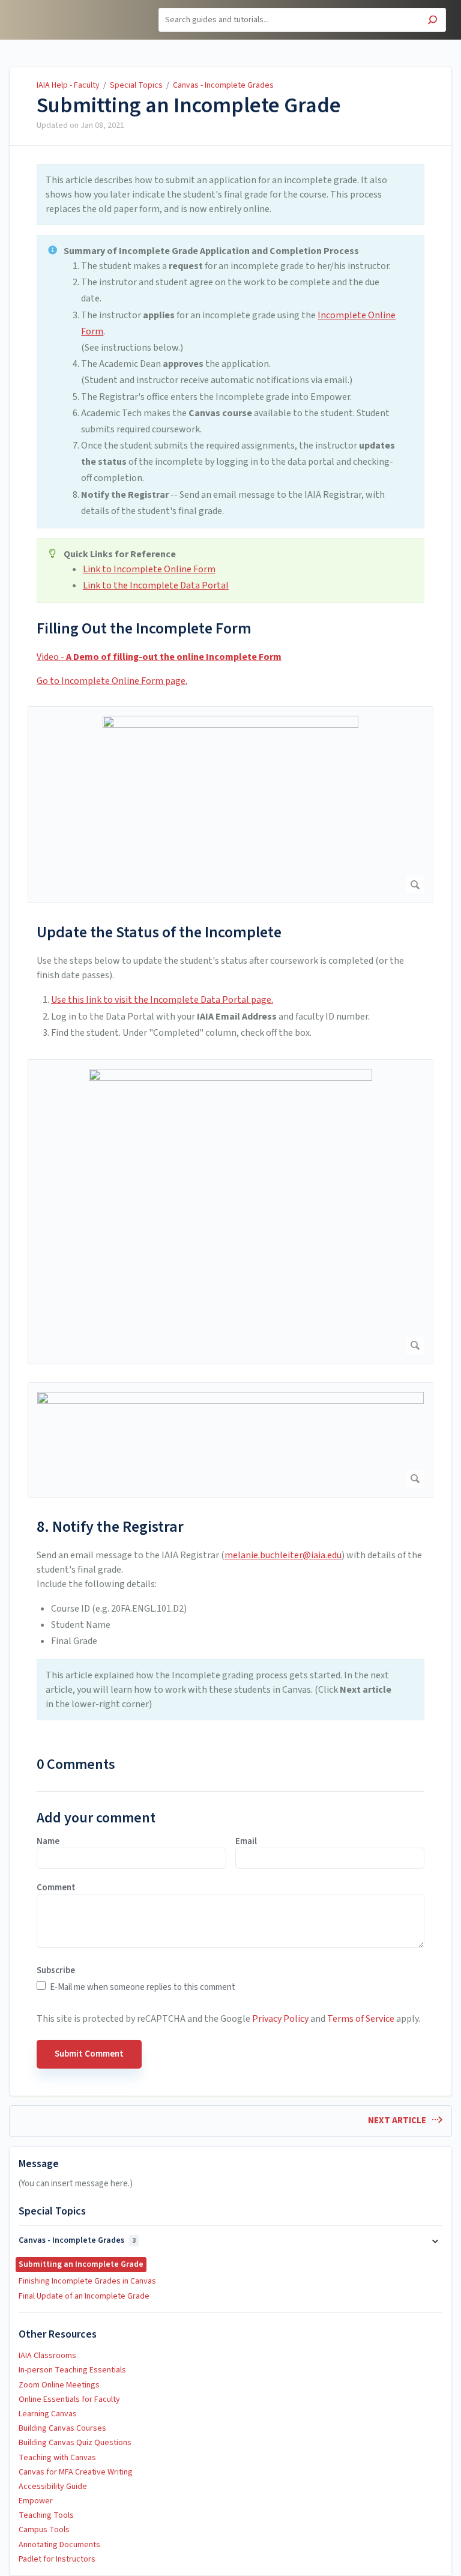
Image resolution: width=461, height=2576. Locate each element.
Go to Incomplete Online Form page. (112, 681)
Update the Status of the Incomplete (159, 932)
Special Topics (136, 85)
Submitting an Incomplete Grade (189, 106)
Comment (56, 1888)
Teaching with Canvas (57, 2458)
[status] (230, 195)
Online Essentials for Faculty (69, 2399)
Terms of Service (361, 2019)
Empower (36, 2501)
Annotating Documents (59, 2545)
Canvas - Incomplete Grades (223, 85)
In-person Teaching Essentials (72, 2370)
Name (48, 1842)
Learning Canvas (48, 2414)
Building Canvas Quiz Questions (75, 2443)
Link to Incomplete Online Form (149, 569)
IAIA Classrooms (47, 2356)
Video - (159, 657)
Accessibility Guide (53, 2487)
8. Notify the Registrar (110, 1527)
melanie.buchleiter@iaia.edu (283, 1555)
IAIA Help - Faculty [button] (52, 7)
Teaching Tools (46, 2515)
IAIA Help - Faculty (68, 85)
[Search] (432, 21)
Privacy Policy (280, 2019)
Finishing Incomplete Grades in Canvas (87, 2281)
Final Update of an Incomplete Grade (84, 2296)
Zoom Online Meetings (59, 2385)
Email (246, 1842)
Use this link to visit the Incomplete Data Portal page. (162, 1000)
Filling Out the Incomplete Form (144, 628)
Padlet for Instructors (57, 2559)
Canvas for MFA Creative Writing (76, 2472)
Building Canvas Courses (62, 2428)
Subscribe (56, 1971)
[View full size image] (230, 805)
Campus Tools (44, 2530)
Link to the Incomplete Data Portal (156, 585)
